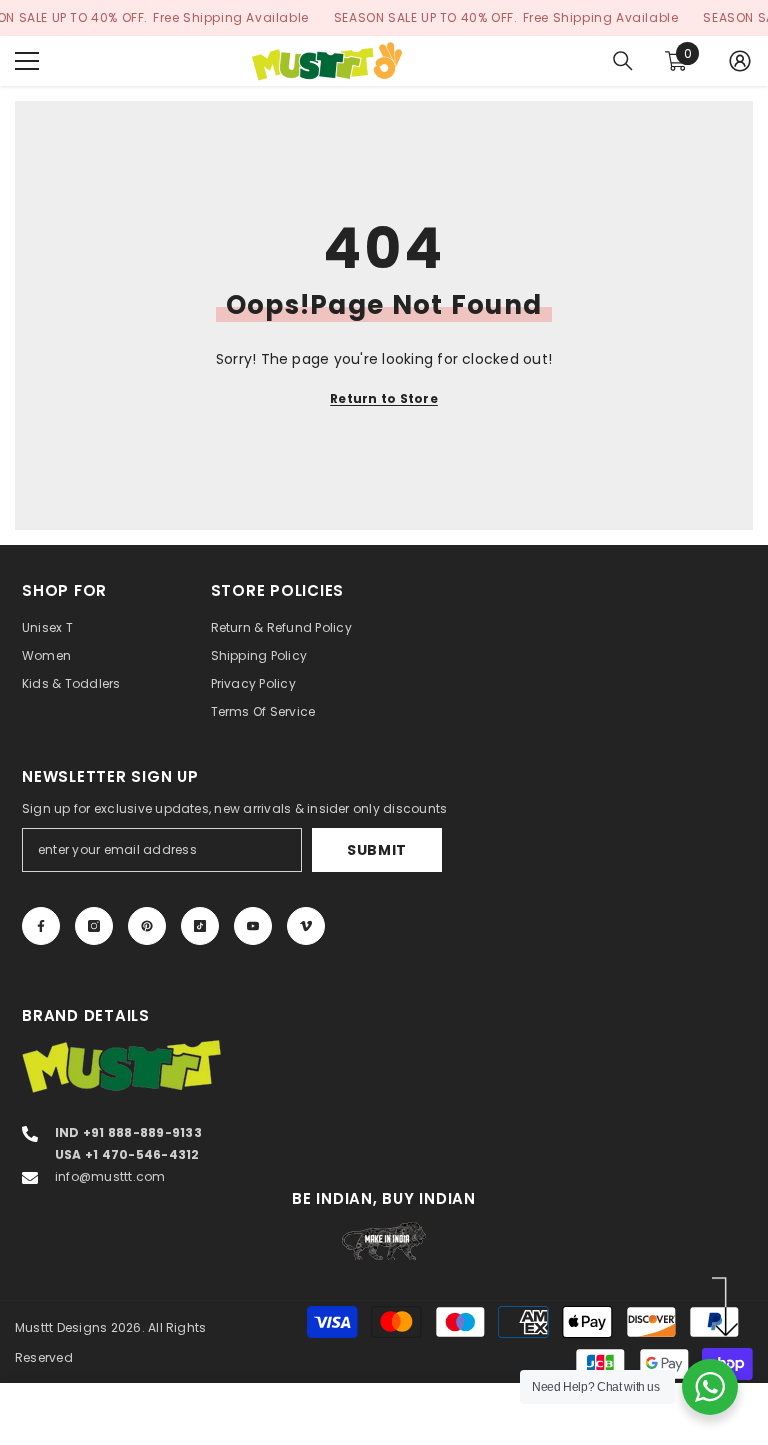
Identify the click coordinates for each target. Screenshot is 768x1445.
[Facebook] (41, 926)
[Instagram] (94, 926)
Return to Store (384, 398)
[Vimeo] (306, 926)
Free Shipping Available (231, 17)
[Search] (623, 61)
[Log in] (740, 61)
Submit (377, 850)
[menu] (27, 61)
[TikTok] (200, 926)
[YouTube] (253, 926)
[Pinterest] (147, 926)
